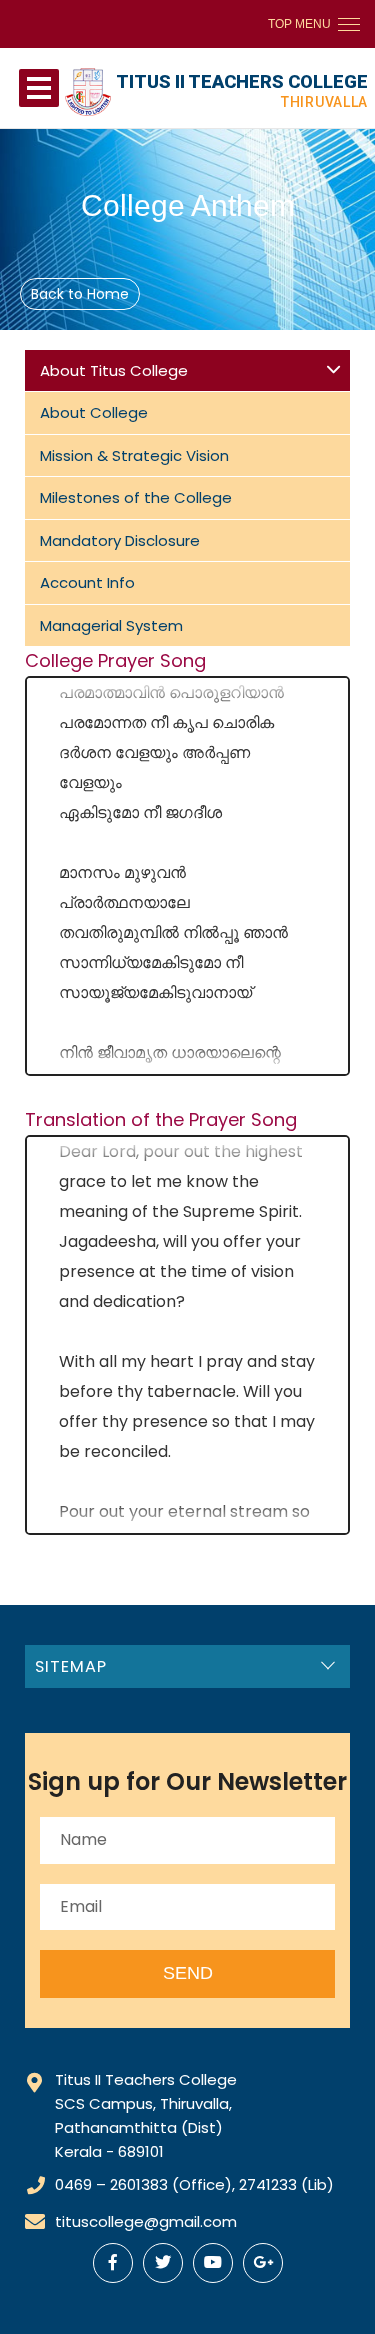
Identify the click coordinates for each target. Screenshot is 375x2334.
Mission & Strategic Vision (134, 455)
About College (94, 412)
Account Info (87, 582)
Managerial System (111, 625)
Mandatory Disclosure (120, 540)
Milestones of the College (136, 497)
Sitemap (71, 1666)
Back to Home (80, 294)
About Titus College (114, 370)
